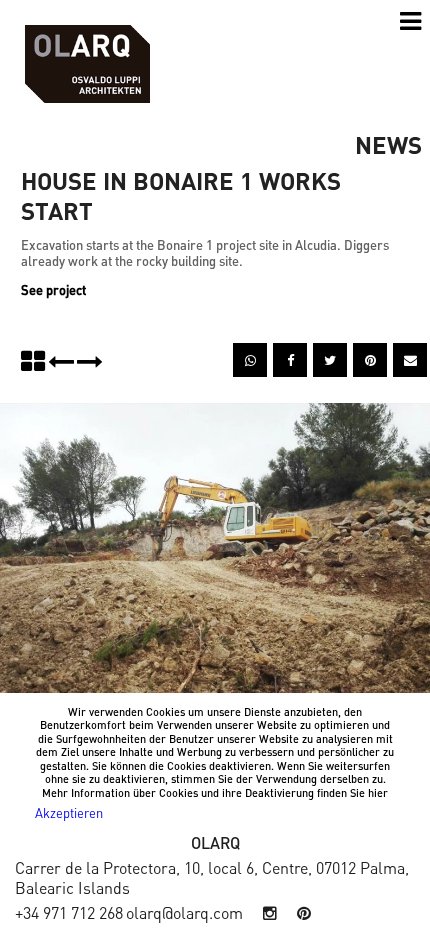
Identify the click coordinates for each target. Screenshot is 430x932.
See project (53, 290)
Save (380, 353)
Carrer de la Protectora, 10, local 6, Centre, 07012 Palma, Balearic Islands (212, 877)
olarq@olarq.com (184, 912)
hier (378, 793)
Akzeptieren (69, 812)
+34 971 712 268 (69, 912)
